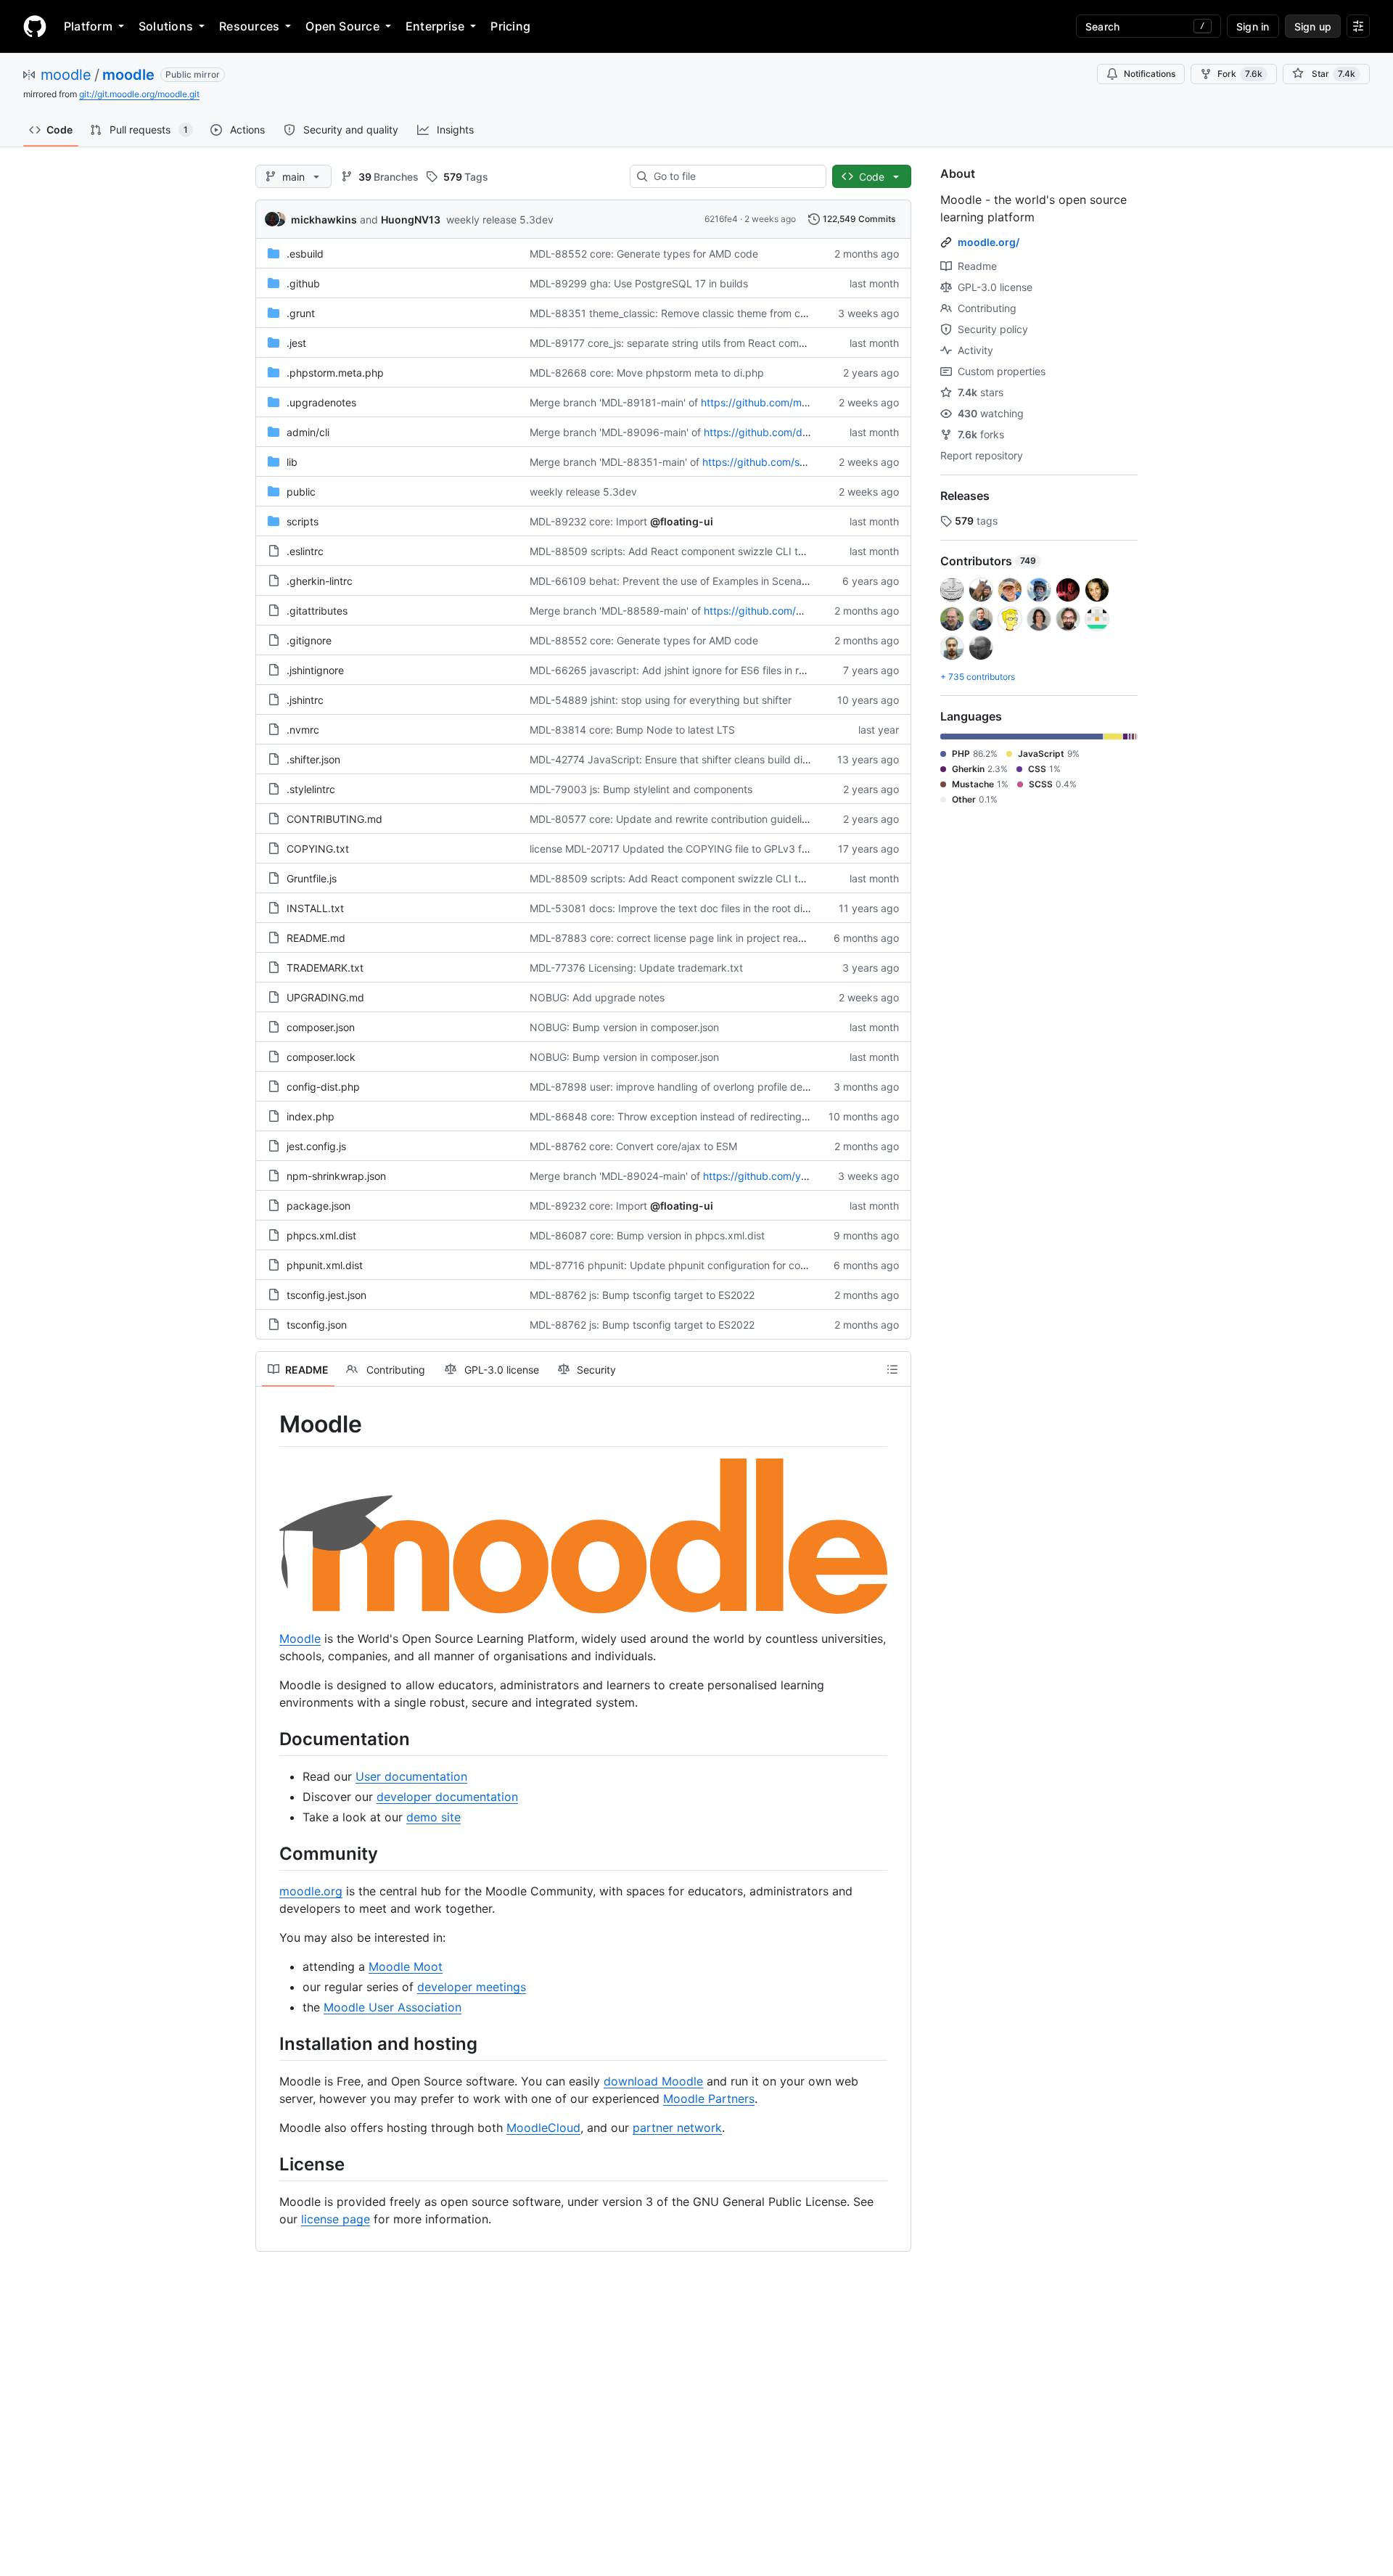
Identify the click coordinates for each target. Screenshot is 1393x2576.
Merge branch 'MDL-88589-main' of (615, 611)
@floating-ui (682, 521)
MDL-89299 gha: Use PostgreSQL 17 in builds (639, 283)
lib (292, 462)
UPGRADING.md (325, 997)
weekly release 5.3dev (500, 220)
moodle (66, 75)
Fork (1240, 74)
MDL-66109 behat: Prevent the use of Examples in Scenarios (674, 581)
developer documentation (447, 1797)
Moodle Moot (406, 1966)
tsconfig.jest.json (326, 1295)
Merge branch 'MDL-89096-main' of (615, 432)
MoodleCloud (543, 2128)
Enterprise (435, 26)
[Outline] (892, 1369)
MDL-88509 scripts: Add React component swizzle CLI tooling (678, 551)
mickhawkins (324, 220)
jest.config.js (316, 1146)
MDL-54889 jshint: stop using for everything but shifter (661, 700)
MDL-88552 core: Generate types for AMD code (644, 254)
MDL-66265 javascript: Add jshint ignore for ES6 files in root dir (679, 670)
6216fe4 (721, 219)
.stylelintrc (311, 789)
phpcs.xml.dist (321, 1235)
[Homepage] (35, 26)
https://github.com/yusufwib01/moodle (796, 1176)
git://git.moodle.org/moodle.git (139, 94)
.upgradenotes (321, 402)
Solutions (166, 26)
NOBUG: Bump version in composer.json (624, 1027)
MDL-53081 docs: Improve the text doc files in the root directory (683, 908)
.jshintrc (305, 700)
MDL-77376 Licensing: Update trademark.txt (636, 968)
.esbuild (305, 254)
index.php (311, 1116)
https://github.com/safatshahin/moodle (795, 462)
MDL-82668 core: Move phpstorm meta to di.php (647, 373)
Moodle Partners (709, 2099)
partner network (677, 2128)
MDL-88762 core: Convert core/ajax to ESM (633, 1146)
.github (303, 283)
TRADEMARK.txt (325, 968)
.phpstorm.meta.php (335, 373)
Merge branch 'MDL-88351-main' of (615, 462)
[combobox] (734, 176)
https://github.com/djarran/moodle (786, 432)
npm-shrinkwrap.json (336, 1176)
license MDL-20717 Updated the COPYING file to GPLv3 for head (684, 849)
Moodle (300, 1638)
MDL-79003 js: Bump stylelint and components (641, 789)
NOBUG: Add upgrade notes (597, 997)
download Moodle (653, 2081)
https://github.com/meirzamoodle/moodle (800, 402)
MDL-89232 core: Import (588, 521)
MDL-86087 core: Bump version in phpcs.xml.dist (647, 1235)
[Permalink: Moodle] (269, 1424)
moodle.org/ (989, 242)
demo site (433, 1817)
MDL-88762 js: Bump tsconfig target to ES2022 (642, 1295)
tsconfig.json (317, 1325)
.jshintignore (315, 670)
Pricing (510, 26)
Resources (249, 26)
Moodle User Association (393, 2007)
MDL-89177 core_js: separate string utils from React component (681, 343)
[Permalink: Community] (269, 1853)
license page (336, 2219)
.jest (296, 343)
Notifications (1150, 74)
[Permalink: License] (269, 2164)
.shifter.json (313, 759)
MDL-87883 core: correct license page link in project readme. (676, 938)
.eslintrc (305, 551)
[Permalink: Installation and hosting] (269, 2043)
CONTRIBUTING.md (334, 819)
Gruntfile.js (312, 878)
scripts (303, 521)
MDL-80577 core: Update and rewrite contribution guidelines (674, 819)
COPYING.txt (318, 849)
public (301, 492)
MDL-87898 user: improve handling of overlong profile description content (706, 1087)
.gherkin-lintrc (320, 581)
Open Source (342, 26)
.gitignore (309, 640)
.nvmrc (303, 730)
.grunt (301, 313)
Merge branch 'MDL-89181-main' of (614, 402)
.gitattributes (317, 611)
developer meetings (472, 1987)
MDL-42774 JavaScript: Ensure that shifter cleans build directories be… (699, 759)
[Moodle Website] (583, 1609)
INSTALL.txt (315, 908)
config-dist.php (323, 1087)
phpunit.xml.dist (325, 1265)
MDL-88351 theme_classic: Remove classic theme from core (673, 313)
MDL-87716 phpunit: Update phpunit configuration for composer (683, 1265)
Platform (88, 26)
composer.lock (321, 1057)
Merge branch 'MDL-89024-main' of (615, 1176)
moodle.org (311, 1891)
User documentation (411, 1776)
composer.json (321, 1027)
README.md (316, 938)
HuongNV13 (411, 220)
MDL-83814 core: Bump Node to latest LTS (632, 730)
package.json (319, 1206)
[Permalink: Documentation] (269, 1739)
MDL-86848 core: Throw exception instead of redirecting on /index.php (700, 1116)
